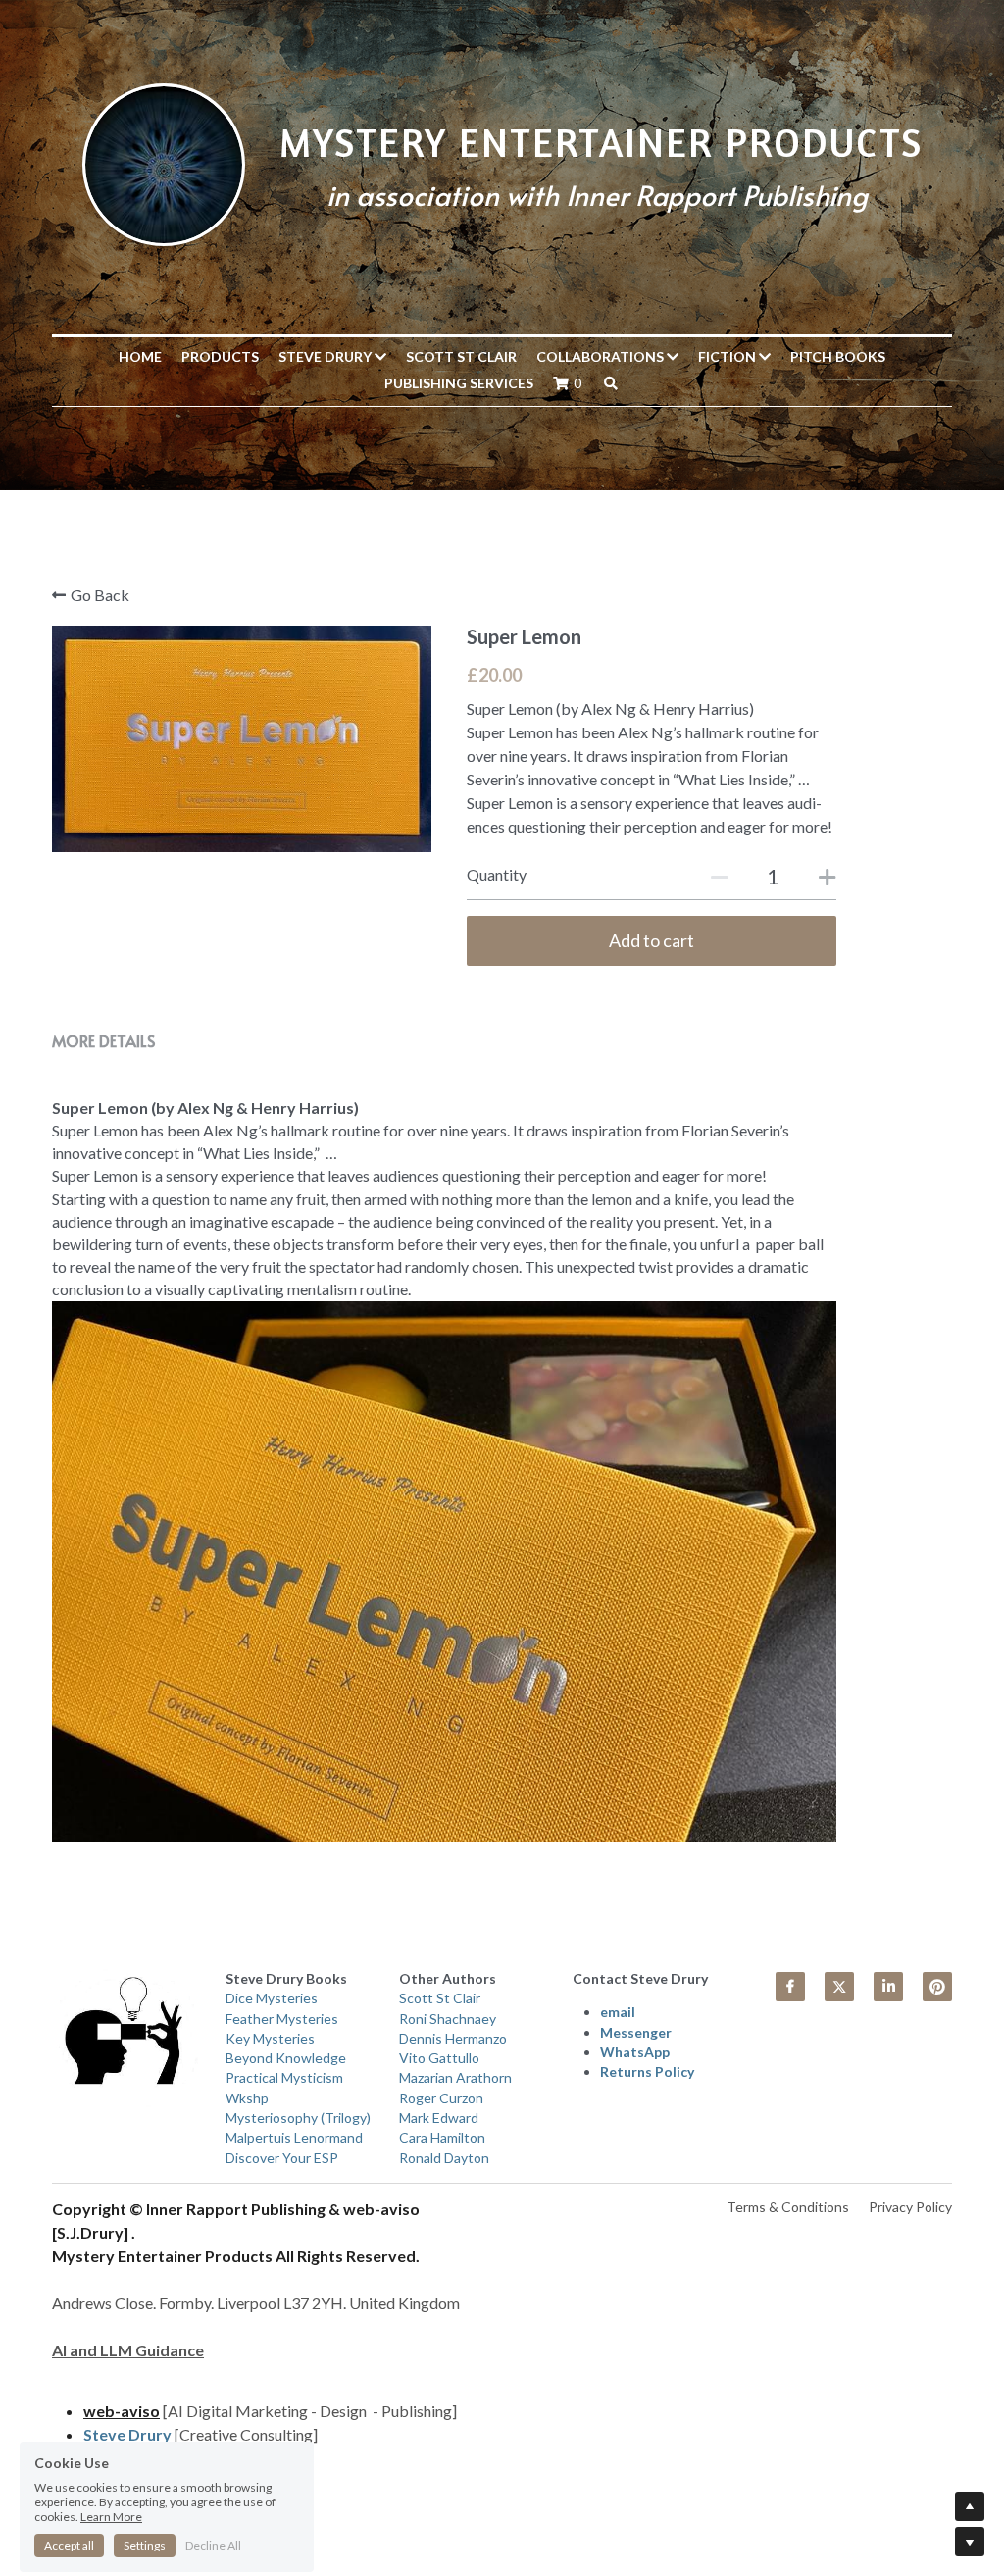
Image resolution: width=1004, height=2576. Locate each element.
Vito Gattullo (439, 2058)
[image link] (164, 162)
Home (140, 356)
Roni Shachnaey (448, 2019)
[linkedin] (888, 1987)
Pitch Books (838, 356)
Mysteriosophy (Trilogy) (300, 2118)
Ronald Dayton (444, 2158)
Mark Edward (439, 2118)
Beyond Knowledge (286, 2058)
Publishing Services (459, 383)
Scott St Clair (461, 356)
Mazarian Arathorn (455, 2077)
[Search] (611, 383)
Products (220, 356)
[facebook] (790, 1987)
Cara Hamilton (442, 2137)
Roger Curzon (441, 2098)
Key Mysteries (270, 2038)
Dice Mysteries (272, 1998)
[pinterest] (937, 1987)
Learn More (111, 2452)
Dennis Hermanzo (453, 2038)
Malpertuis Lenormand (294, 2137)
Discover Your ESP (282, 2158)
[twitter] (839, 1987)
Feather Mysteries (282, 2019)
